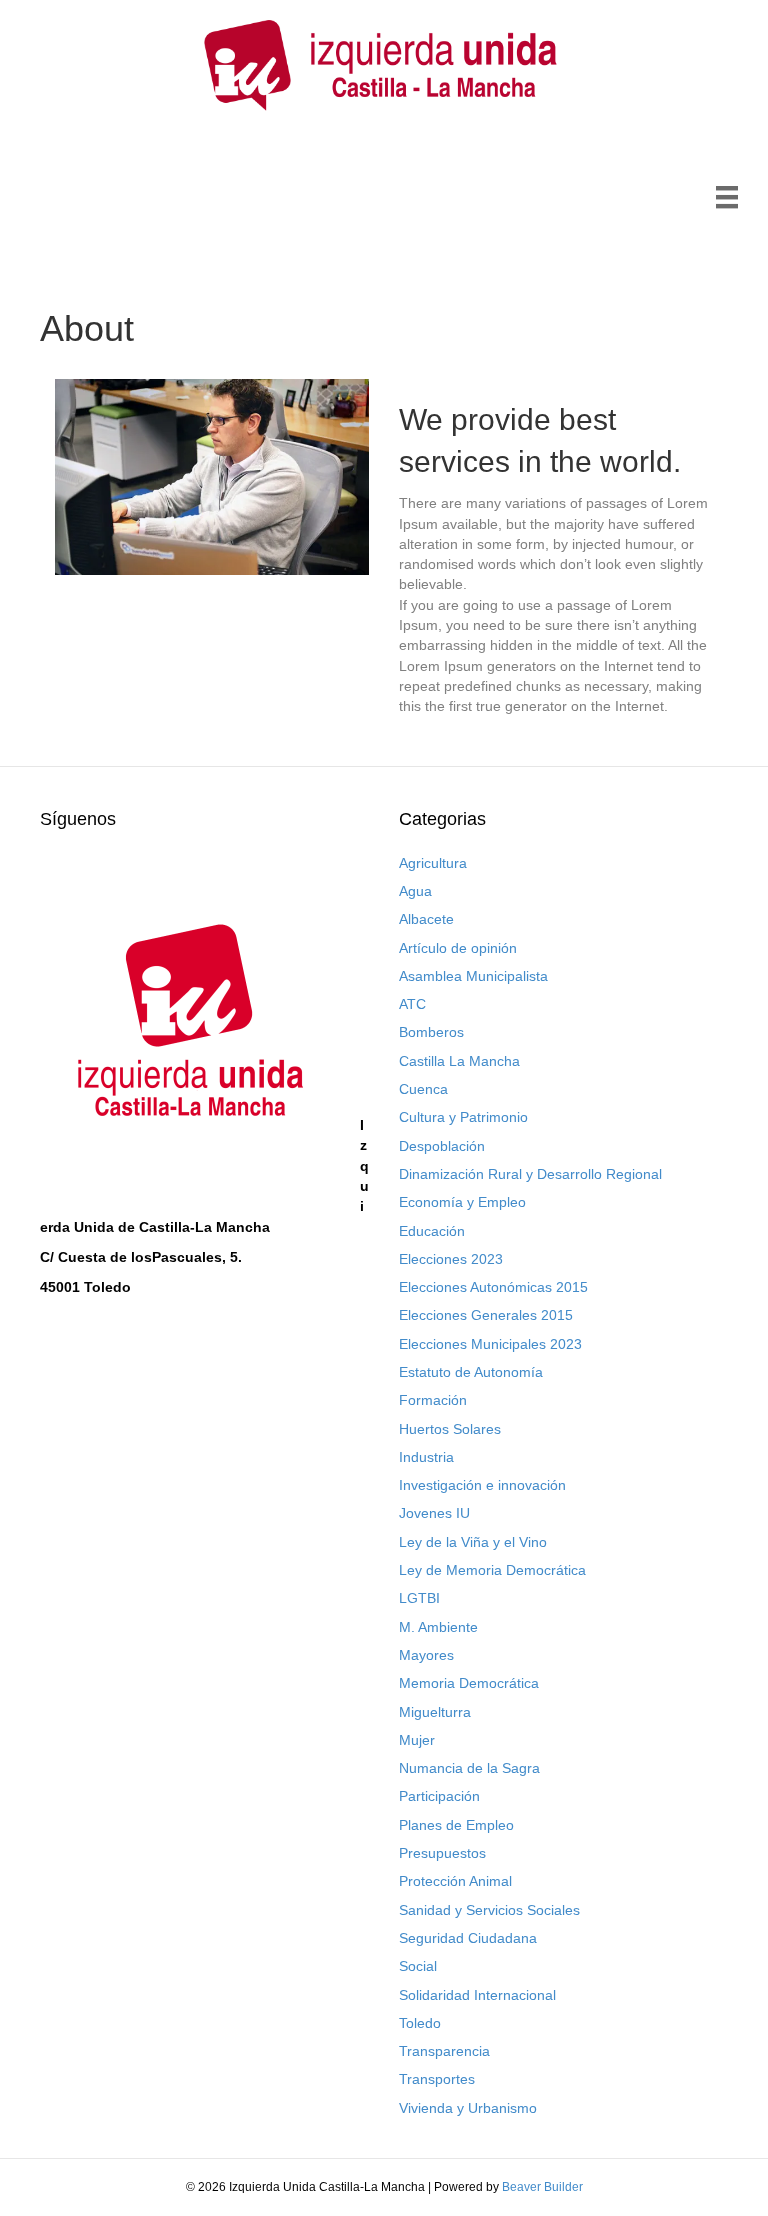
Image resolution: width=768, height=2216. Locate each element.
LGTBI (419, 1598)
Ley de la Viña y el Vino (473, 1542)
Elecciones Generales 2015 (486, 1315)
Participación (439, 1796)
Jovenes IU (434, 1513)
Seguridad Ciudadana (468, 1938)
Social (418, 1966)
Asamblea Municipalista (473, 976)
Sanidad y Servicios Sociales (489, 1910)
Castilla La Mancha (459, 1061)
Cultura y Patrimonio (463, 1117)
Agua (415, 891)
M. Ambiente (438, 1627)
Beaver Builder (542, 2187)
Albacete (426, 919)
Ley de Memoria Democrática (492, 1570)
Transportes (437, 2079)
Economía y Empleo (462, 1202)
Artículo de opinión (458, 948)
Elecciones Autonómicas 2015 (493, 1287)
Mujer (417, 1740)
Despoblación (442, 1146)
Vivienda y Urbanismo (468, 2108)
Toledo (420, 2023)
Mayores (426, 1655)
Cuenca (423, 1089)
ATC (412, 1004)
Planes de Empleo (456, 1825)
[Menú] (727, 197)
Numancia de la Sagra (469, 1768)
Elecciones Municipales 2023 (490, 1344)
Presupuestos (442, 1853)
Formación (433, 1400)
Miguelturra (435, 1712)
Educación (432, 1231)
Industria (426, 1457)
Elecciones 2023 (451, 1259)
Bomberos (431, 1032)
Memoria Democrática (469, 1683)
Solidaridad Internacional (477, 1995)
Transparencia (444, 2051)
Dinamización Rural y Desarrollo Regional (530, 1174)
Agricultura (433, 863)
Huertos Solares (450, 1429)
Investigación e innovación (482, 1485)
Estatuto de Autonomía (471, 1372)
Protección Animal (455, 1881)
